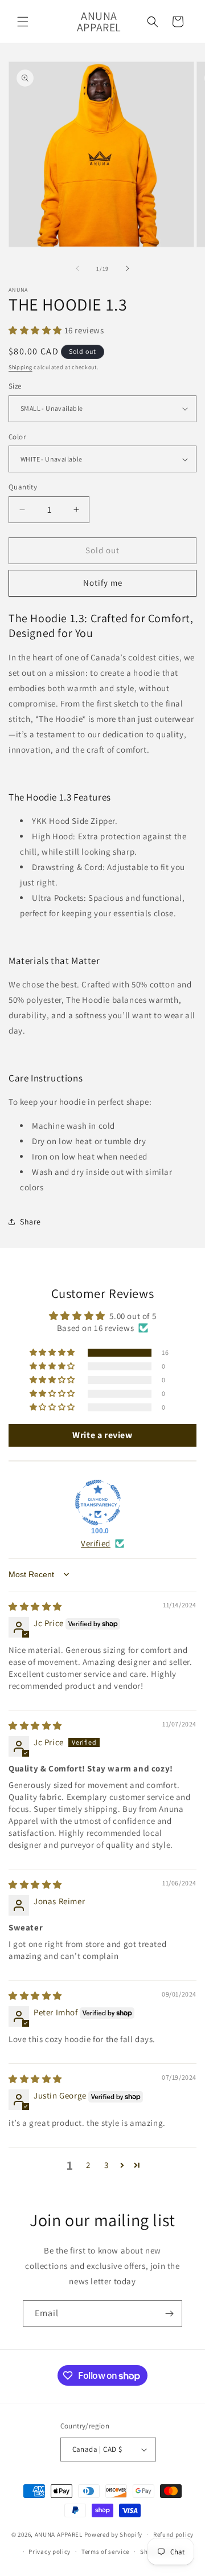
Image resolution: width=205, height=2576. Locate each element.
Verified (96, 1543)
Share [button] (30, 1222)
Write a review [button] (102, 1435)
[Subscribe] (169, 2314)
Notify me (103, 583)
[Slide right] (128, 268)
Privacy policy (50, 2551)
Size (15, 386)
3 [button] (106, 2165)
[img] (35, 1607)
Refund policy (173, 2534)
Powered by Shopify (114, 2534)
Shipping (20, 367)
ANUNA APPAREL (59, 2534)
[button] (23, 22)
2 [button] (88, 2165)
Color (17, 437)
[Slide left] (77, 268)
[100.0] (98, 1503)
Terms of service (105, 2551)
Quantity (23, 487)
